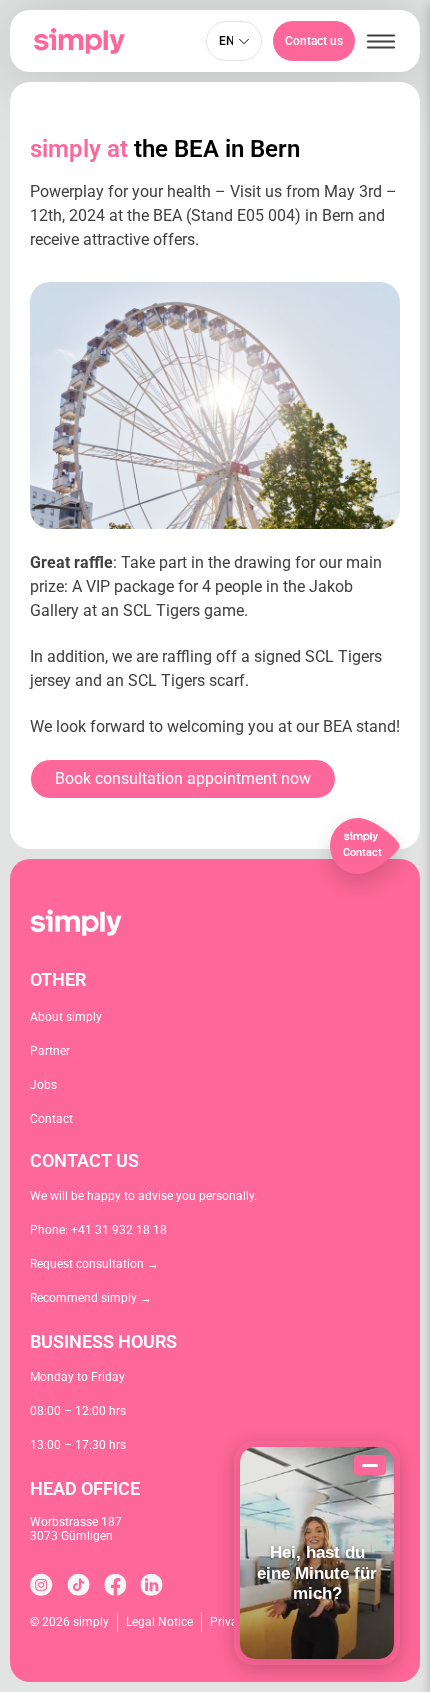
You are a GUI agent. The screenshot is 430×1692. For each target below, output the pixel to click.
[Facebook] (115, 1584)
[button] (381, 41)
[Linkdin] (151, 1584)
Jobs (43, 1085)
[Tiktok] (78, 1584)
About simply (66, 1017)
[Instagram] (41, 1584)
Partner (50, 1051)
